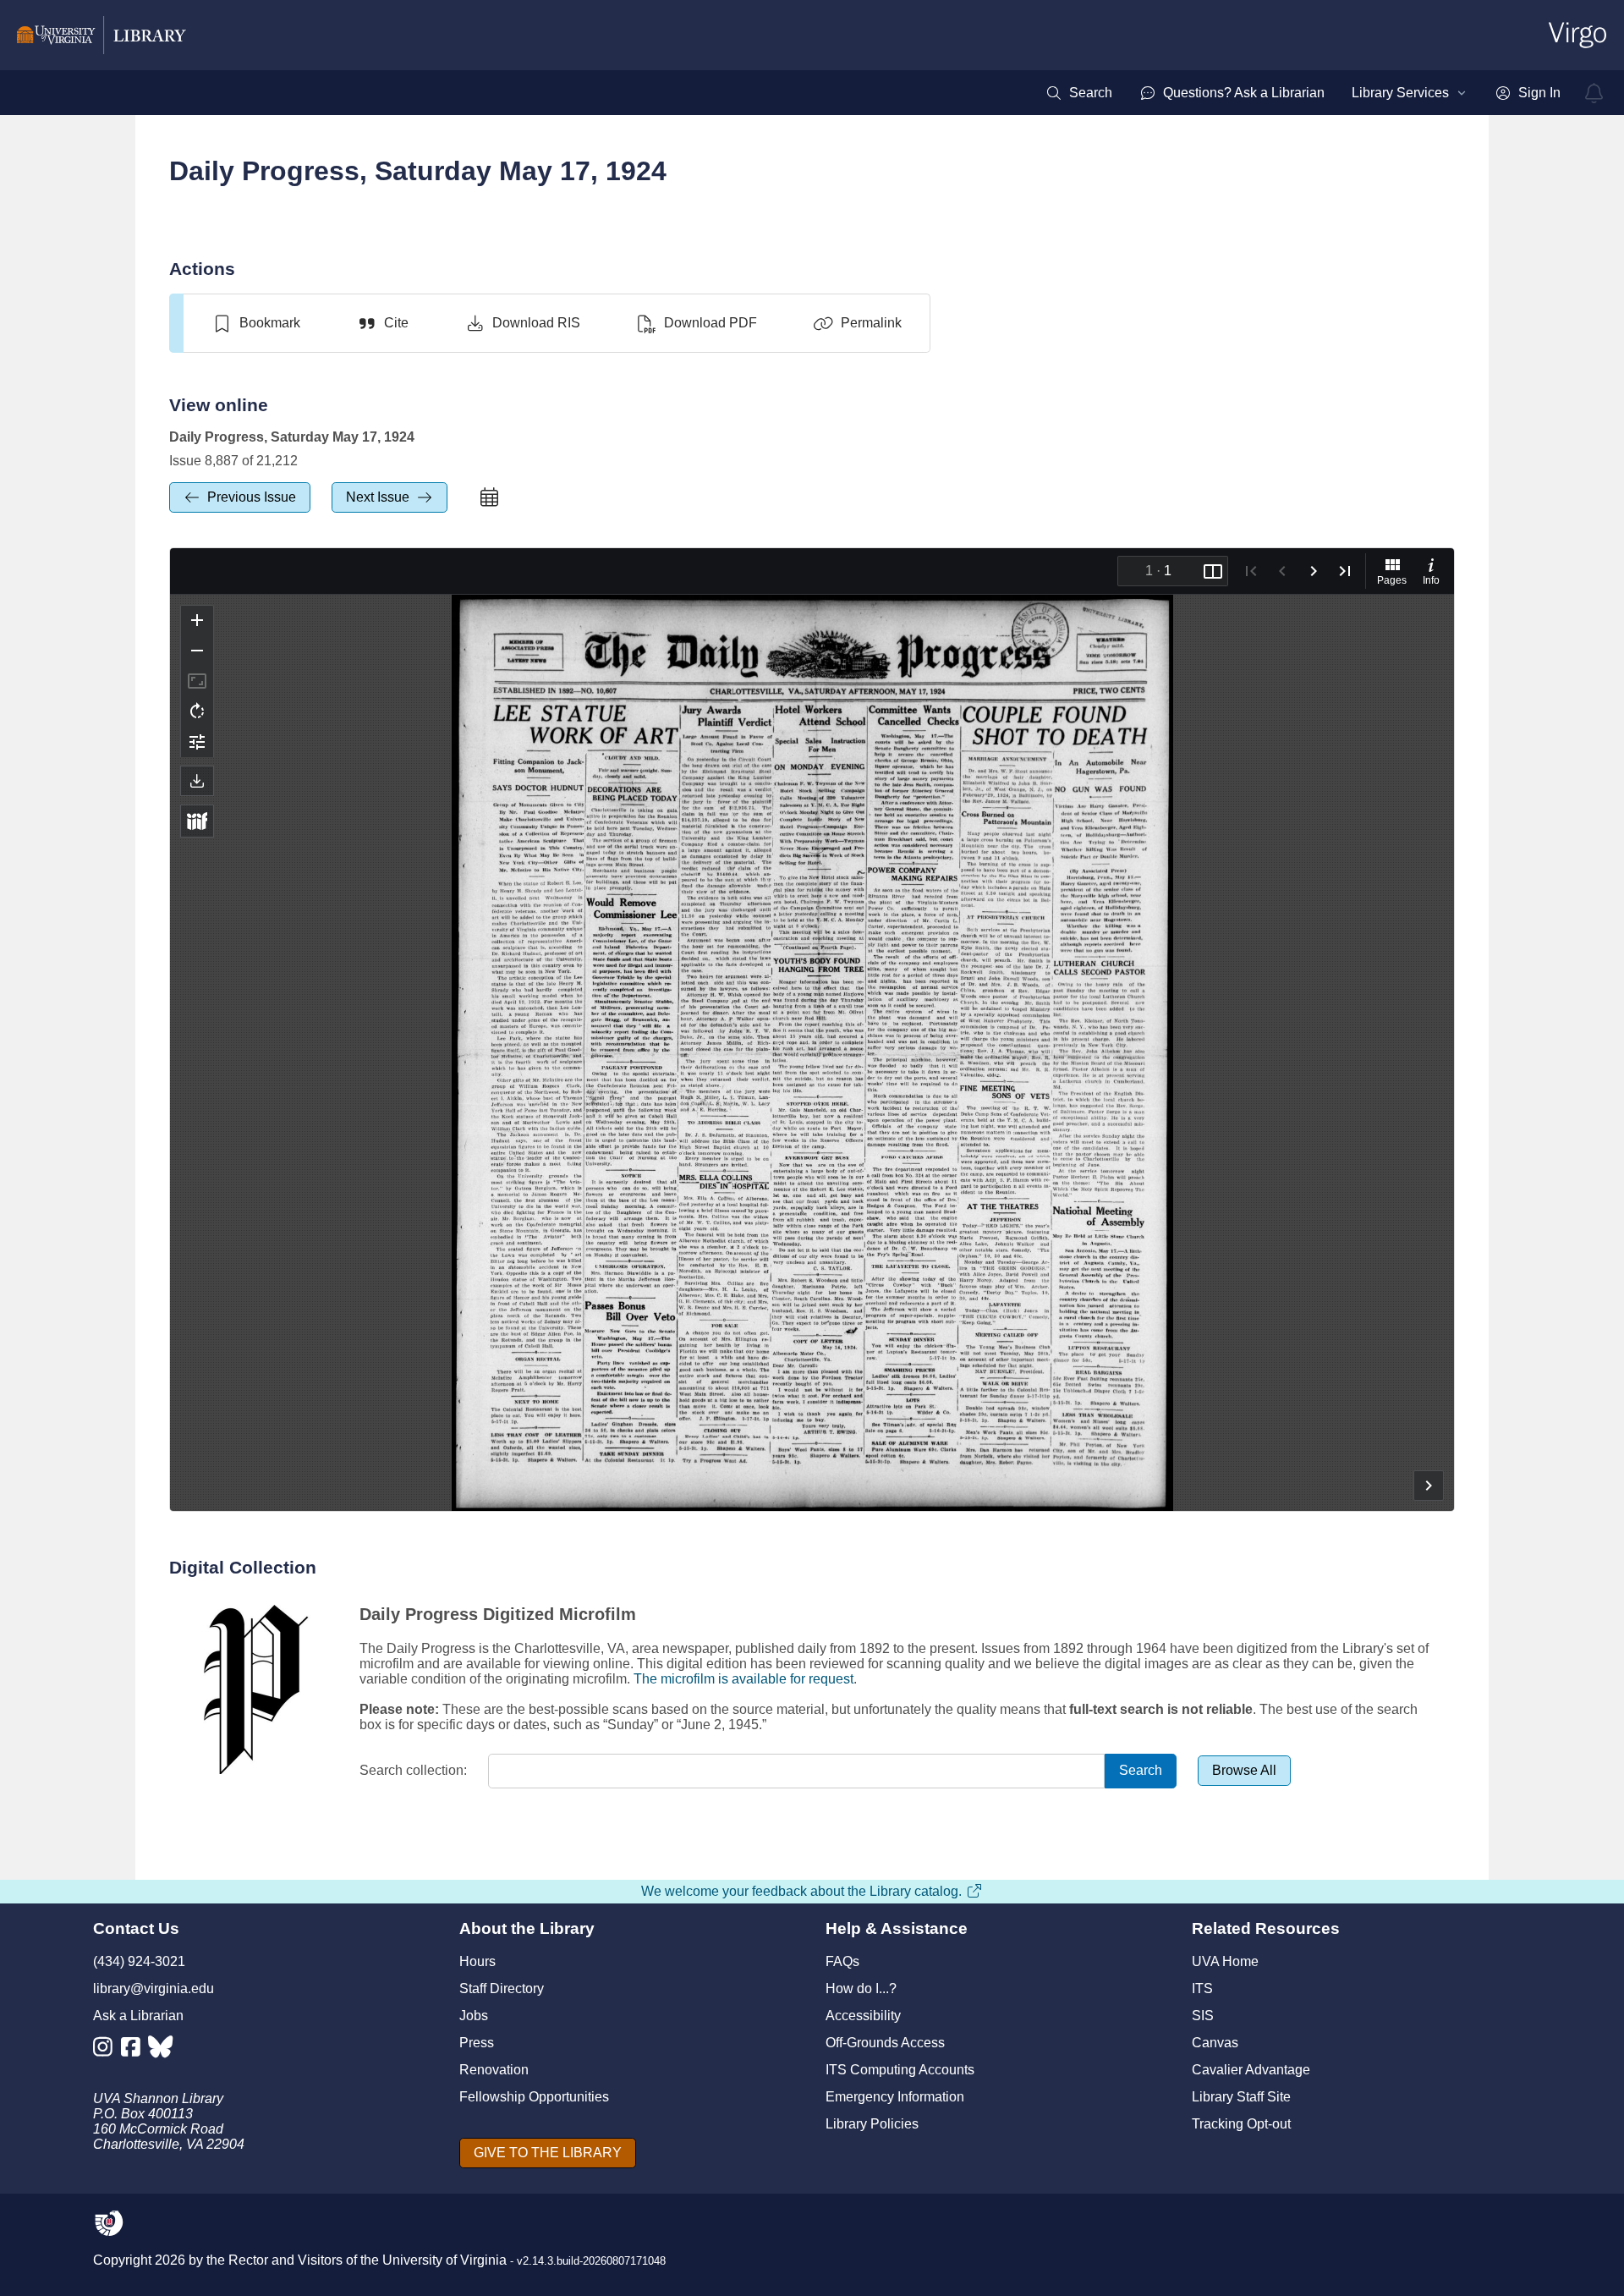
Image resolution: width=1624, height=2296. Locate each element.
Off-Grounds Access (885, 2043)
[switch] (256, 323)
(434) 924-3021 (139, 1961)
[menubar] (1303, 93)
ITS (1202, 1988)
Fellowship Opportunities (534, 2097)
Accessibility (863, 2016)
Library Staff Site (1241, 2097)
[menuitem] (1079, 93)
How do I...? (861, 1988)
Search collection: (413, 1770)
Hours (477, 1961)
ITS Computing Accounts (900, 2070)
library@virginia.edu (154, 1988)
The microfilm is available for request (743, 1679)
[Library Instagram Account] (107, 2050)
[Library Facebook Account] (135, 2050)
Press (477, 2043)
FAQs (842, 1961)
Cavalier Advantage (1251, 2070)
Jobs (474, 2016)
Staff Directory (502, 1988)
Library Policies (872, 2124)
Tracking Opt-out (1241, 2124)
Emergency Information (895, 2097)
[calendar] (489, 497)
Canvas (1215, 2043)
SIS (1203, 2016)
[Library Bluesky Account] (162, 2050)
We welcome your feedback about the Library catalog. (801, 1891)
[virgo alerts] (1594, 93)
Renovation (494, 2070)
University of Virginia (444, 2260)
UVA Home (1225, 1961)
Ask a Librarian (138, 2016)
